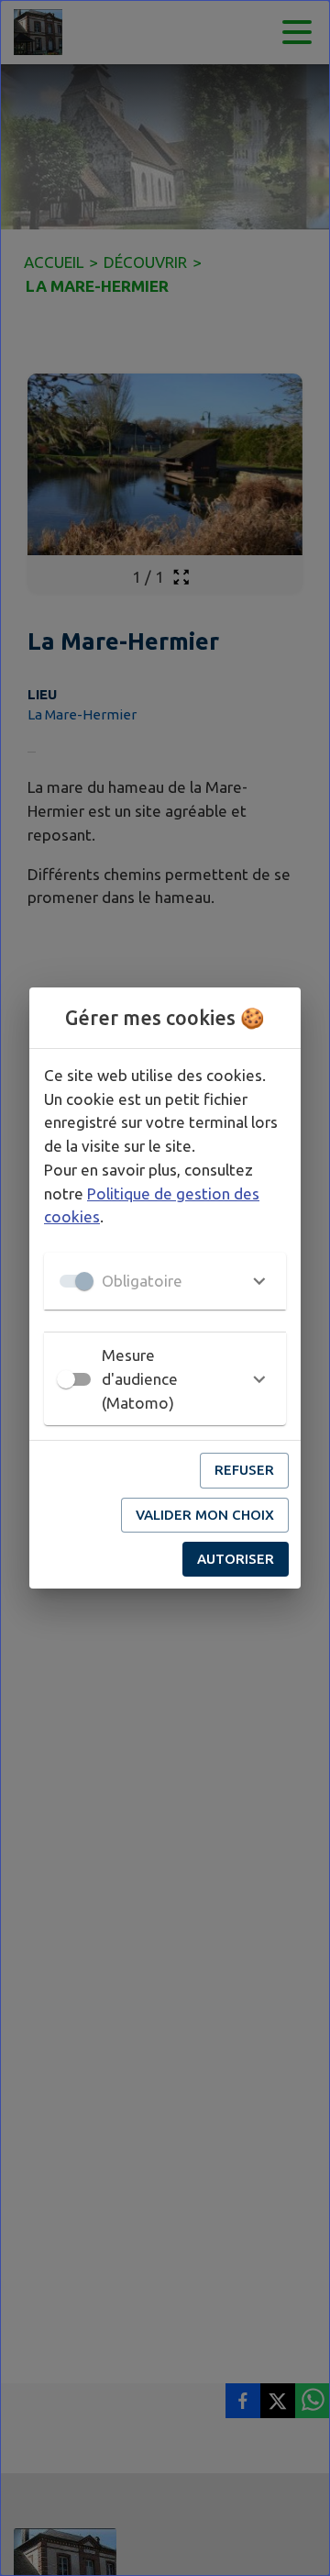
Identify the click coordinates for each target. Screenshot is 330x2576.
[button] (165, 1281)
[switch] (66, 1379)
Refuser (244, 1470)
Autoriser (236, 1559)
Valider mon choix (205, 1515)
